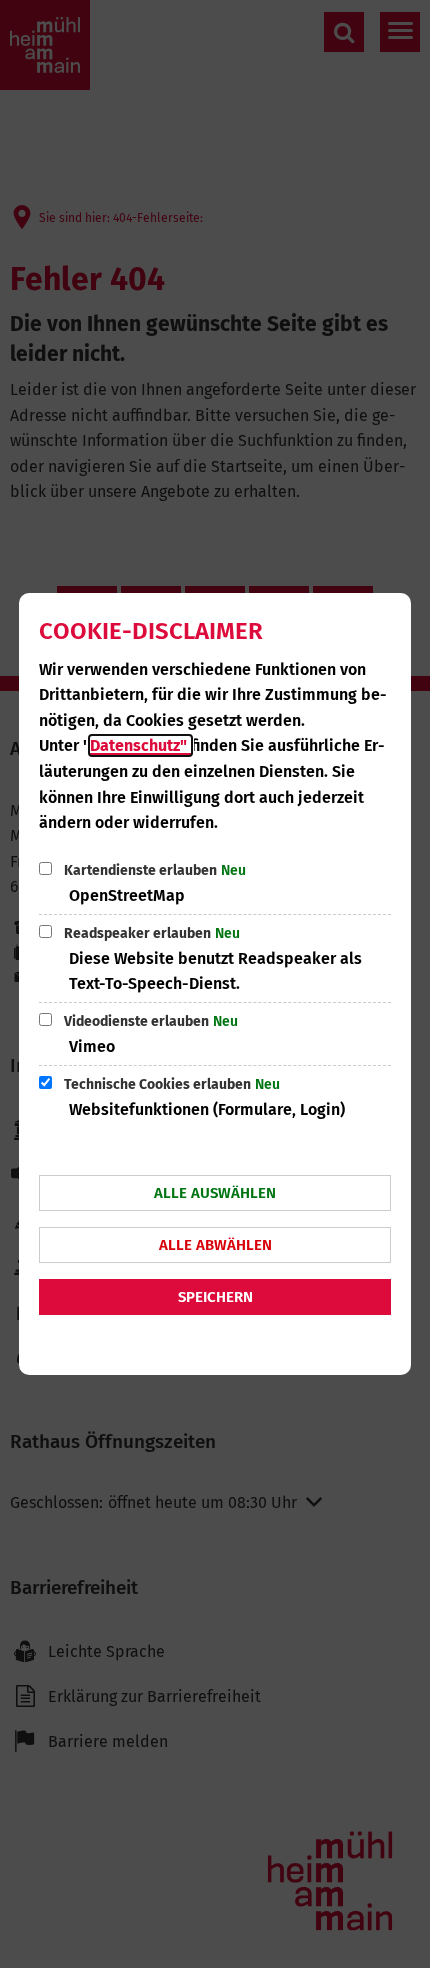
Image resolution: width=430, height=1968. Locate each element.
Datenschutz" (140, 745)
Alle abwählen (215, 1245)
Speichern (215, 1297)
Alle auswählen (215, 1193)
